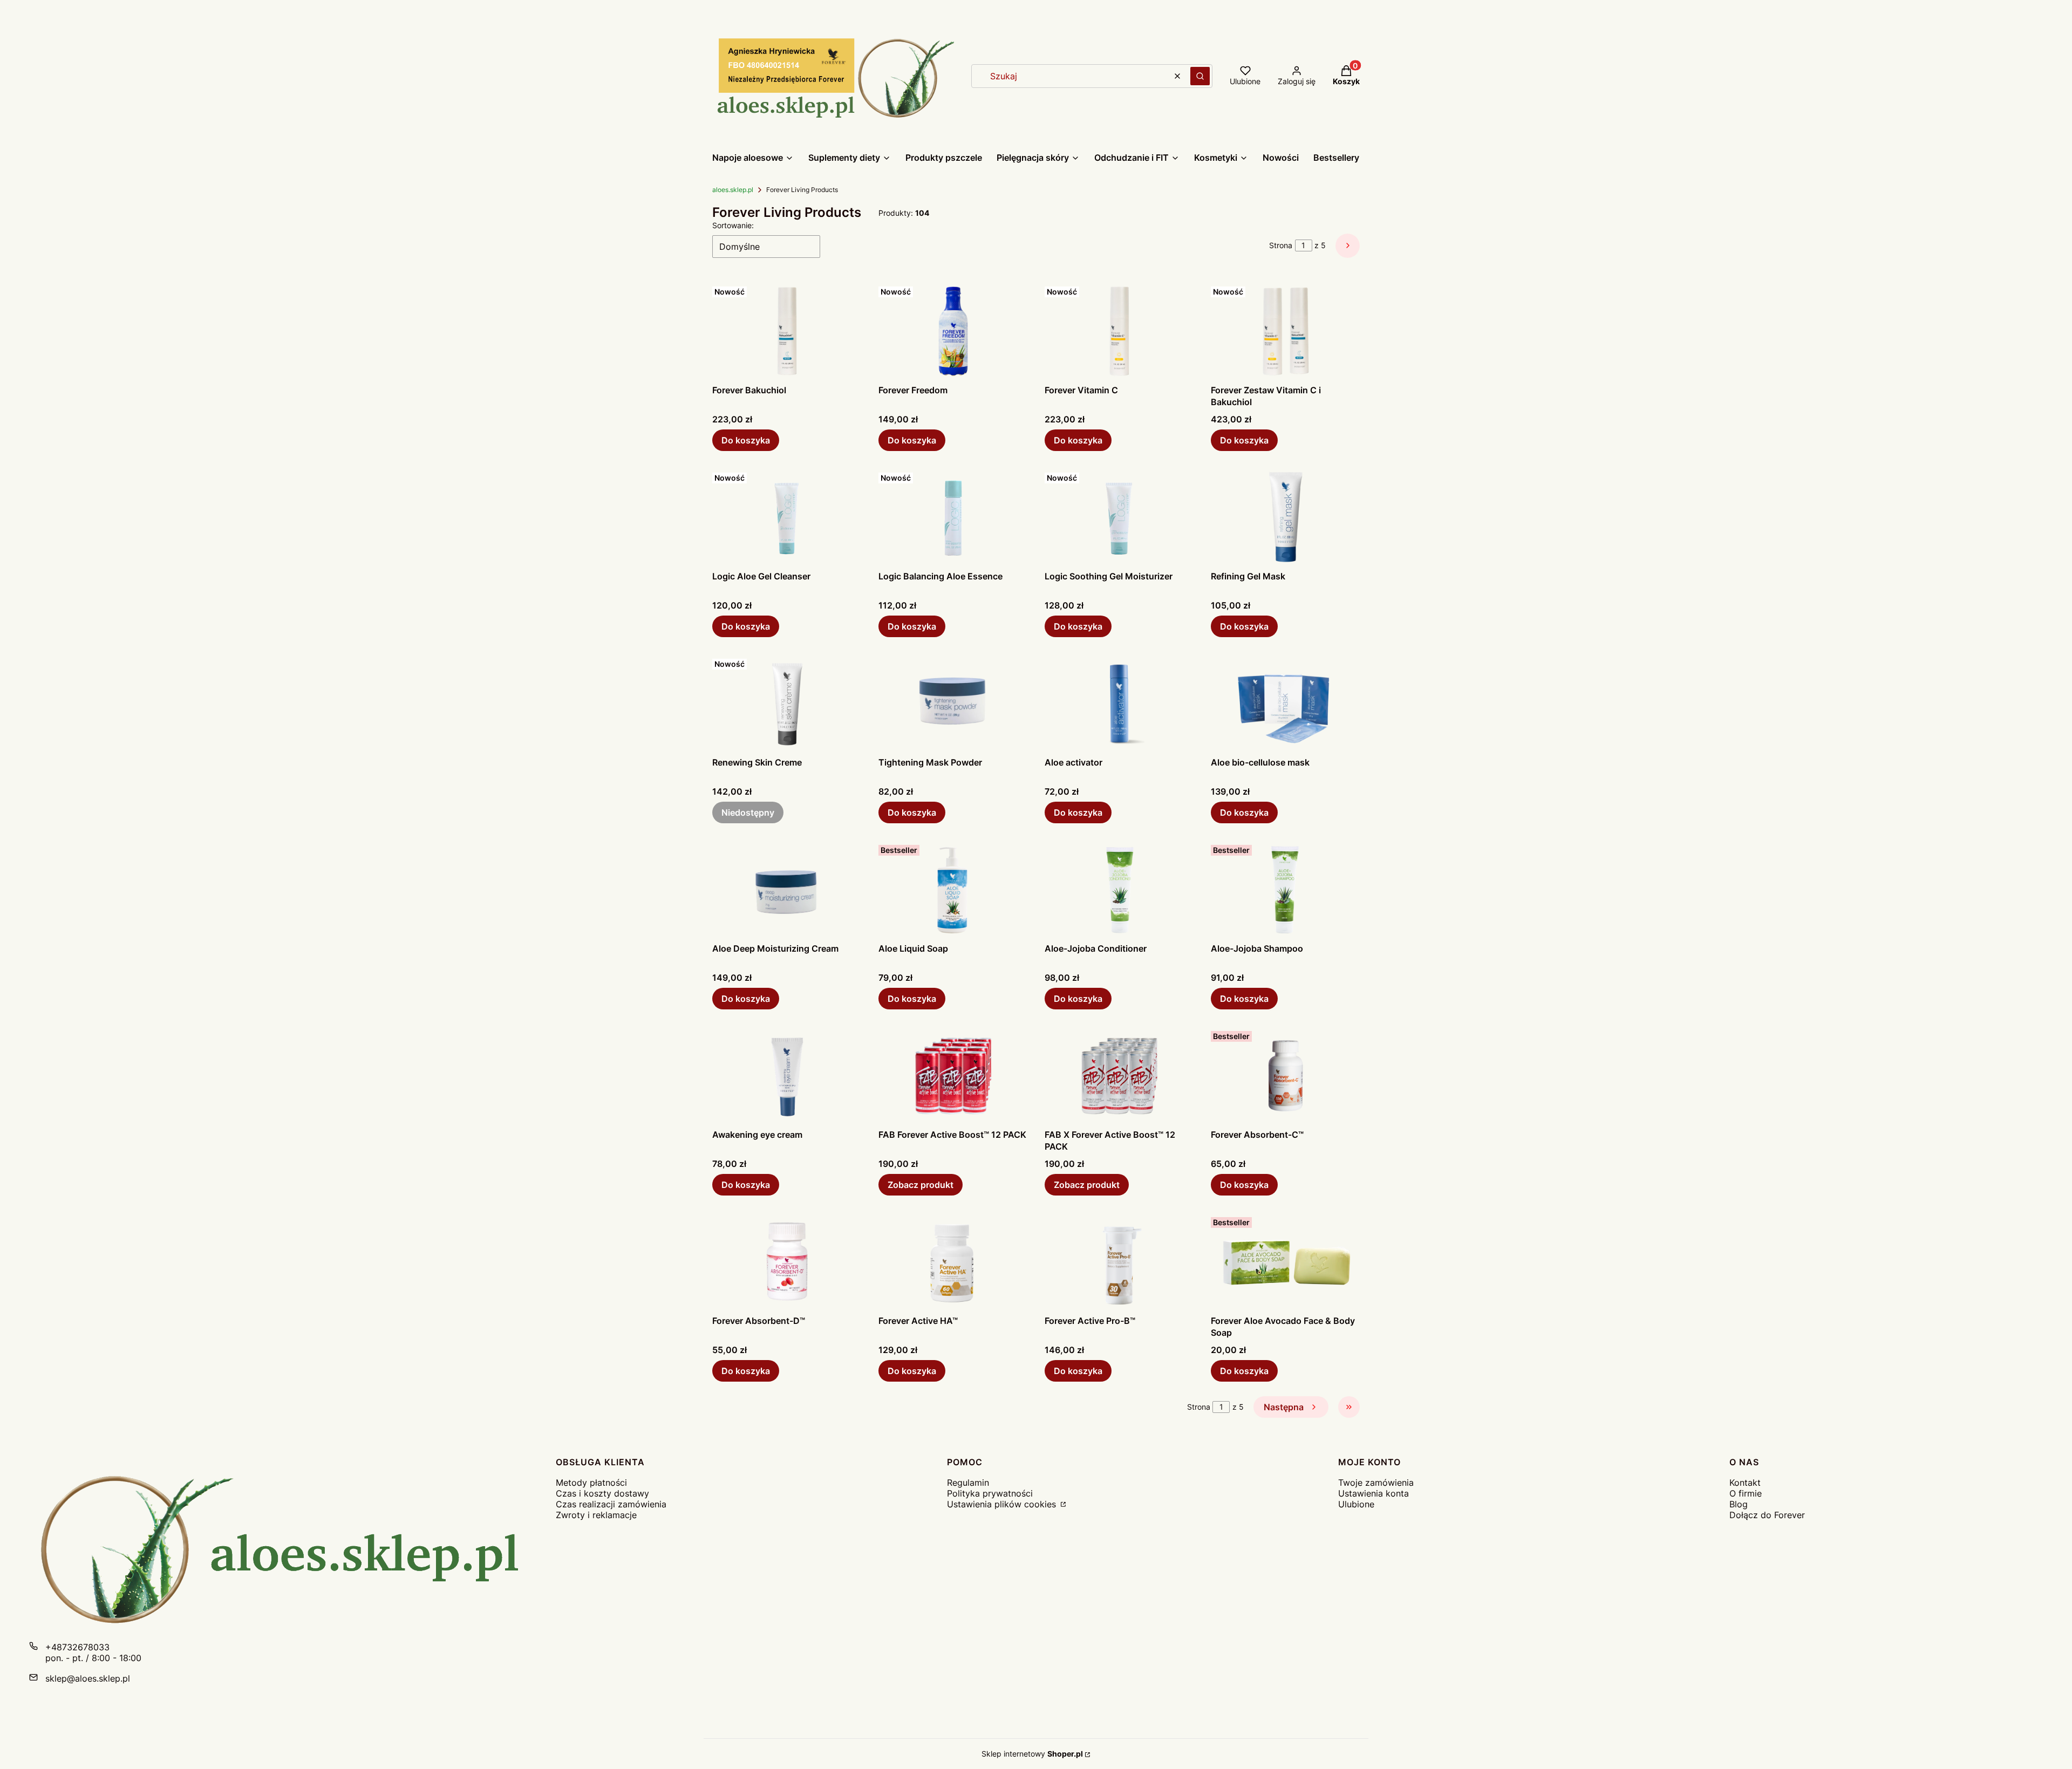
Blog (1739, 1504)
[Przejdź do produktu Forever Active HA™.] (953, 1261)
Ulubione (1356, 1504)
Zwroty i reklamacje (596, 1515)
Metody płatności (591, 1483)
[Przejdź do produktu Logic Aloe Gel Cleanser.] (787, 517)
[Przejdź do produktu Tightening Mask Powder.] (953, 703)
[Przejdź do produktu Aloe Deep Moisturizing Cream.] (787, 889)
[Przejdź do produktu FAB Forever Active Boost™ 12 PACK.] (953, 1075)
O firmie (1746, 1493)
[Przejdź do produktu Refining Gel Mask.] (1285, 517)
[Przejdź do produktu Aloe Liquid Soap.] (953, 889)
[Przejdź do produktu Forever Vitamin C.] (1119, 331)
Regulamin (968, 1483)
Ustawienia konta (1374, 1493)
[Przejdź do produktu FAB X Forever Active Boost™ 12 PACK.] (1119, 1075)
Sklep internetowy (1032, 1754)
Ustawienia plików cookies (1003, 1504)
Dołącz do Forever (1767, 1515)
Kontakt (1745, 1483)
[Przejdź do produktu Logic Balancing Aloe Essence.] (953, 517)
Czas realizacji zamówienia (611, 1504)
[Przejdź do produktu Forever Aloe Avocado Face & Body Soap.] (1285, 1261)
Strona (1281, 245)
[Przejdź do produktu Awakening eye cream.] (787, 1075)
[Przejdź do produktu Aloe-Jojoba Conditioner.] (1119, 889)
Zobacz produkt (921, 1185)
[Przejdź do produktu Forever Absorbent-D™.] (787, 1261)
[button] (1200, 76)
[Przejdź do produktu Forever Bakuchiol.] (787, 331)
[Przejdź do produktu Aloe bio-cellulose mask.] (1285, 703)
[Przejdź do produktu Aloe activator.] (1119, 703)
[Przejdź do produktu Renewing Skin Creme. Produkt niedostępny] (787, 703)
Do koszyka (746, 440)
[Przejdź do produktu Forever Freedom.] (953, 331)
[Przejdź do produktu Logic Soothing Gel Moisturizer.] (1119, 517)
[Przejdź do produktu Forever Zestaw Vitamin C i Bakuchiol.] (1285, 331)
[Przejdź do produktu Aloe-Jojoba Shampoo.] (1285, 889)
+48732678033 (77, 1647)
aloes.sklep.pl (733, 190)
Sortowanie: (733, 225)
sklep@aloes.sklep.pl (88, 1678)
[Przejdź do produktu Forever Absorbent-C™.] (1285, 1075)
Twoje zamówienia (1376, 1483)
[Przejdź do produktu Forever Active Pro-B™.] (1119, 1261)
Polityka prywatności (990, 1493)
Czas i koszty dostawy (602, 1493)
